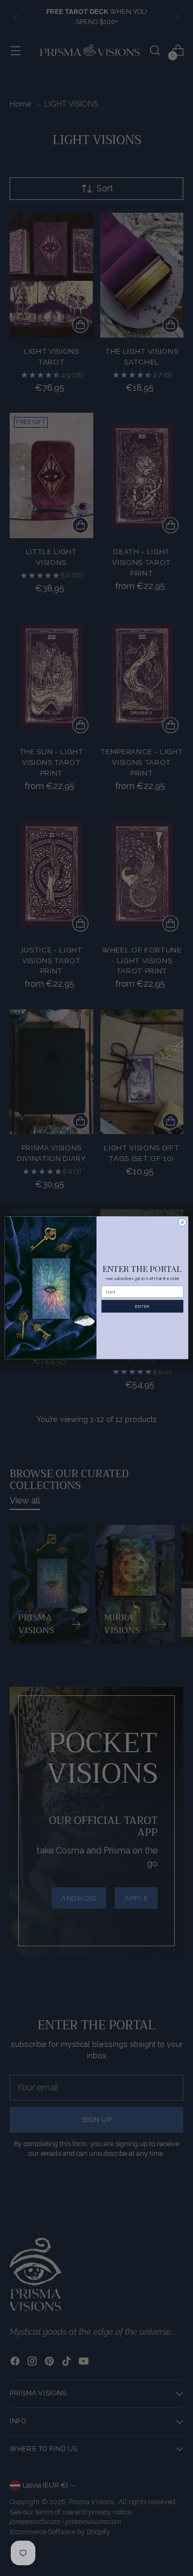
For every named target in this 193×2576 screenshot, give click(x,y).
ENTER (142, 1306)
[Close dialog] (182, 1222)
